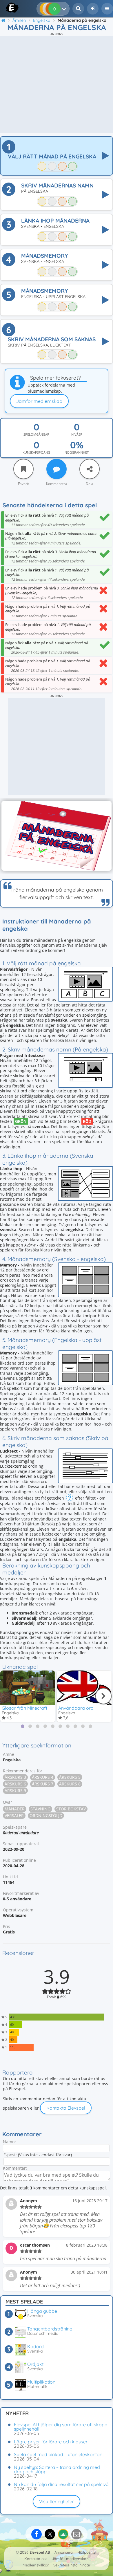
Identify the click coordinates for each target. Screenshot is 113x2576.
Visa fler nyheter (57, 2501)
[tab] (23, 1726)
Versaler (14, 1815)
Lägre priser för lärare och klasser (51, 2442)
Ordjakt (35, 2364)
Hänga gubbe (42, 2311)
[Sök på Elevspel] (78, 9)
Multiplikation (41, 2382)
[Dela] (90, 469)
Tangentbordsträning (50, 2329)
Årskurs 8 (70, 1784)
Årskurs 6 (15, 1784)
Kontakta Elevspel (66, 2108)
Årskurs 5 (70, 1777)
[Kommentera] (57, 469)
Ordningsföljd (46, 1815)
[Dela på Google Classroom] (63, 2534)
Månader (15, 1809)
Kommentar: (15, 2168)
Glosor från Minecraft (24, 1708)
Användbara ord (76, 1708)
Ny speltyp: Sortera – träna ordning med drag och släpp (57, 2469)
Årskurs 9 (15, 1791)
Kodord (35, 2346)
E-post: (10, 2155)
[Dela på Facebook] (37, 2534)
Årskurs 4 (43, 1777)
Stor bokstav (71, 1809)
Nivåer (77, 434)
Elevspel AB (40, 2552)
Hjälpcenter (87, 2552)
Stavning (40, 1809)
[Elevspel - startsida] (7, 8)
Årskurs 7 (43, 1784)
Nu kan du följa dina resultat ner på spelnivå (61, 2484)
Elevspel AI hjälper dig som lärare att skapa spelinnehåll (61, 2427)
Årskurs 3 (15, 1777)
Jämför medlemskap (39, 401)
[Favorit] (23, 469)
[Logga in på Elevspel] (93, 9)
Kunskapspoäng (36, 452)
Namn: (9, 2142)
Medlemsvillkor (36, 2565)
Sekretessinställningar (72, 2565)
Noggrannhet (77, 452)
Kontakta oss (36, 2559)
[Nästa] (103, 1696)
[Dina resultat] (65, 9)
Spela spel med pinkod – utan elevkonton (58, 2454)
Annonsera (64, 2552)
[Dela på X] (50, 2534)
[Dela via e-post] (76, 2534)
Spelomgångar (36, 434)
